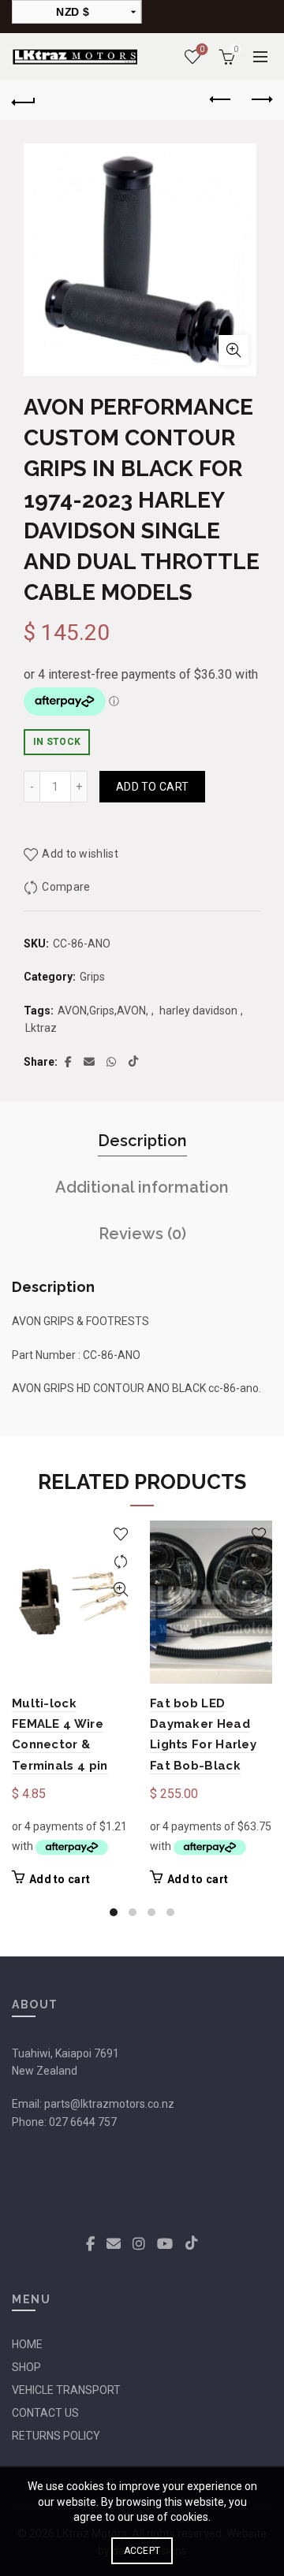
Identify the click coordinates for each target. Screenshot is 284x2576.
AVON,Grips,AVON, (103, 1011)
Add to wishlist (80, 854)
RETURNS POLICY (56, 2436)
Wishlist (202, 49)
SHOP (26, 2367)
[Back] (24, 100)
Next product (260, 100)
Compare (66, 887)
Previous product (221, 100)
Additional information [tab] (142, 1187)
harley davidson (198, 1011)
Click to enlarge (234, 350)
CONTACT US (45, 2413)
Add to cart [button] (60, 1879)
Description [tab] (142, 1141)
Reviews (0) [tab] (142, 1234)
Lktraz (41, 1028)
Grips (92, 977)
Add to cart (152, 787)
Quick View (120, 1590)
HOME (27, 2344)
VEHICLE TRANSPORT (66, 2390)
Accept (142, 2551)
